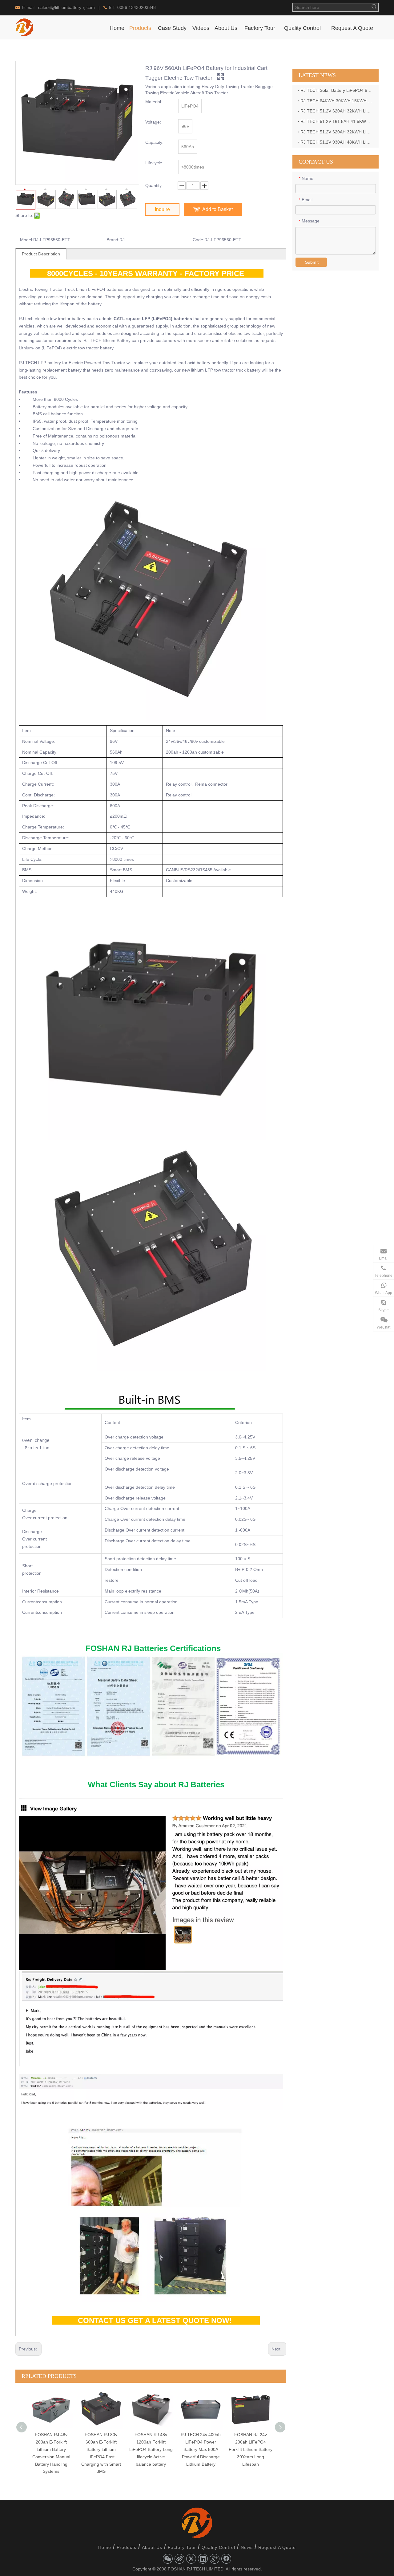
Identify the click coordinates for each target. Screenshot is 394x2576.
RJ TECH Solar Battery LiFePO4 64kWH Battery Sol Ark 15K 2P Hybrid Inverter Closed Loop (337, 90)
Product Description (41, 254)
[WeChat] (168, 2559)
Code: (199, 240)
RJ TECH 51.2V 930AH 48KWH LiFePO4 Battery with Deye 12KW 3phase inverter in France (337, 142)
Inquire (162, 209)
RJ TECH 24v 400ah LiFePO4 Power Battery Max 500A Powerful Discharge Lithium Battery (151, 2449)
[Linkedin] (203, 2559)
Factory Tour (182, 2547)
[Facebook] (226, 2559)
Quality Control (218, 2547)
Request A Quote (277, 2547)
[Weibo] (179, 2559)
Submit (312, 262)
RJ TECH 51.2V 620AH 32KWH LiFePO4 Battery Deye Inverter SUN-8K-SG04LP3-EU (337, 111)
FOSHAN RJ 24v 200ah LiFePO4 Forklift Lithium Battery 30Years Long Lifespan (201, 2449)
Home (105, 2547)
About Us (152, 2547)
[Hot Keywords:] (374, 7)
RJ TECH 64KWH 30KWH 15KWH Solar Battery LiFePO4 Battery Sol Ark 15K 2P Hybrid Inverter (337, 101)
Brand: (113, 240)
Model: (27, 240)
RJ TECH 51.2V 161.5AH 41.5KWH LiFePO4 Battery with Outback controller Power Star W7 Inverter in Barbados (337, 121)
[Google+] (215, 2559)
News (247, 2547)
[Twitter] (191, 2559)
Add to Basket (217, 209)
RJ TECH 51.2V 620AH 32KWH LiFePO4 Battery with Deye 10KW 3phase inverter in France (337, 132)
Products (127, 2547)
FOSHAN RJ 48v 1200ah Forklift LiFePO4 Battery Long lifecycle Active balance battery (101, 2449)
